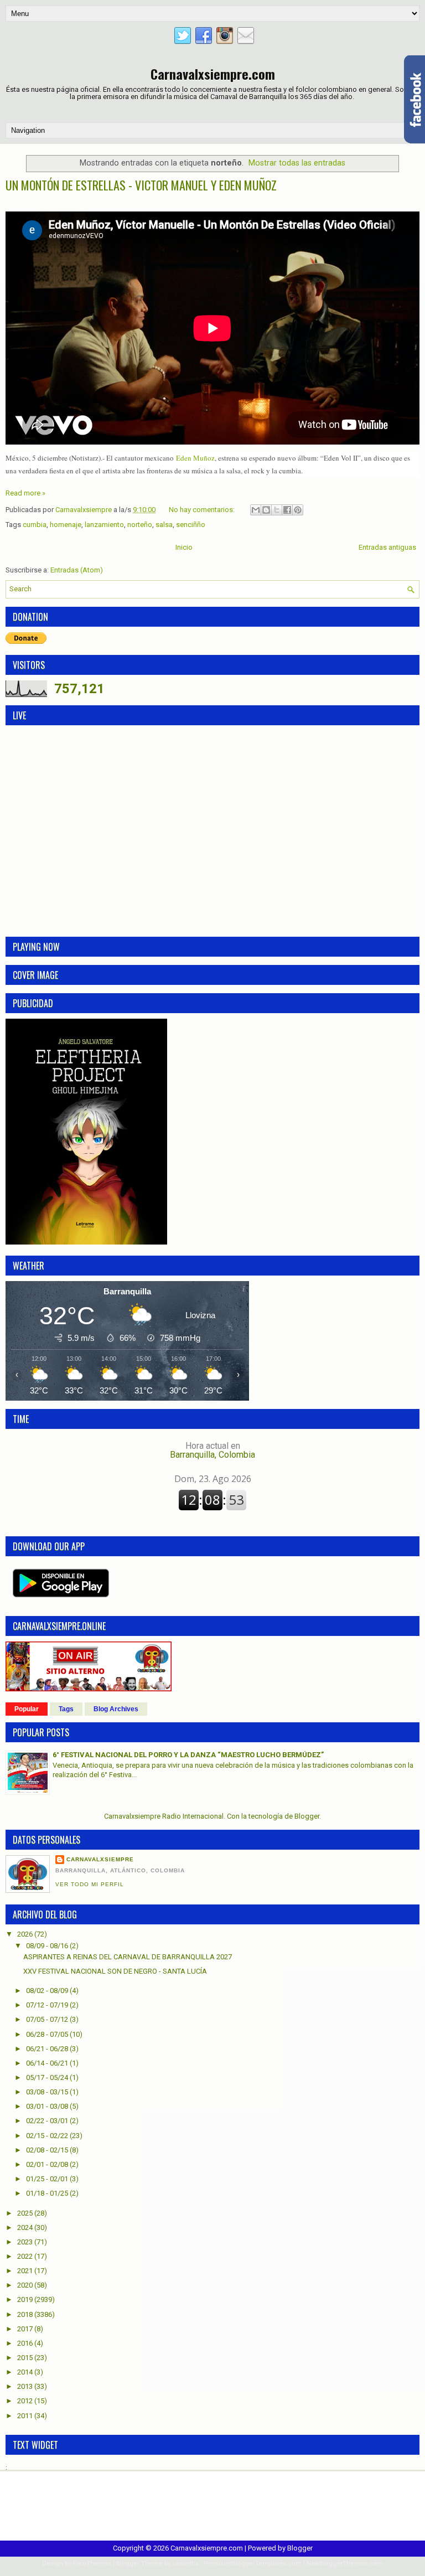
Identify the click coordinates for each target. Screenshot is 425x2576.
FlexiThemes (92, 2564)
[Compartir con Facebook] (287, 510)
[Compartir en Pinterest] (298, 510)
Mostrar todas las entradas (297, 163)
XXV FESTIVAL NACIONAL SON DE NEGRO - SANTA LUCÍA (115, 1971)
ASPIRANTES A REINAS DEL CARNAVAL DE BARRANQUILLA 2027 (128, 1957)
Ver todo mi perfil (90, 1884)
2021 (26, 2271)
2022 (26, 2256)
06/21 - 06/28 (48, 2049)
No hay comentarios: (203, 510)
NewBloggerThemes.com (345, 2564)
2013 (26, 2386)
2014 (26, 2372)
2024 (26, 2227)
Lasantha (186, 2564)
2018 (26, 2314)
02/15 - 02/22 (48, 2136)
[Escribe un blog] (266, 510)
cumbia (35, 525)
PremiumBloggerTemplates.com (253, 2564)
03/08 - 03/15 (48, 2092)
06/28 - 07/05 (48, 2034)
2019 (26, 2299)
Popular (27, 1709)
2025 (26, 2213)
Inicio (184, 547)
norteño (140, 525)
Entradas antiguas (387, 547)
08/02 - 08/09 (48, 1991)
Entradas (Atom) (77, 570)
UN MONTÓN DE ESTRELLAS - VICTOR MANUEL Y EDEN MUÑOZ (141, 185)
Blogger (307, 1816)
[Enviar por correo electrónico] (256, 510)
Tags (66, 1709)
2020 (26, 2285)
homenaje (66, 525)
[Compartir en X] (277, 510)
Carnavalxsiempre (100, 1859)
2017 (26, 2329)
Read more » (25, 493)
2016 (26, 2343)
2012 (26, 2401)
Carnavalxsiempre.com (213, 74)
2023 (26, 2242)
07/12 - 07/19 (48, 2005)
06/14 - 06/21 (48, 2063)
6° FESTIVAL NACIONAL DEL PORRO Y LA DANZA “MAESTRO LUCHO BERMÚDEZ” (188, 1755)
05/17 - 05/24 (48, 2077)
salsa (164, 525)
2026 (26, 1934)
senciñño (191, 525)
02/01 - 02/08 (48, 2164)
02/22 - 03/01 (48, 2121)
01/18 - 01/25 (48, 2193)
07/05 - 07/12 (48, 2019)
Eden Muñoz (194, 458)
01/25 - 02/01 (48, 2179)
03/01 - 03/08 (48, 2106)
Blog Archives (116, 1709)
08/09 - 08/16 (48, 1946)
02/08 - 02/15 (48, 2150)
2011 (26, 2416)
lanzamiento (104, 525)
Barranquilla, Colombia (212, 1450)
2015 (26, 2358)
